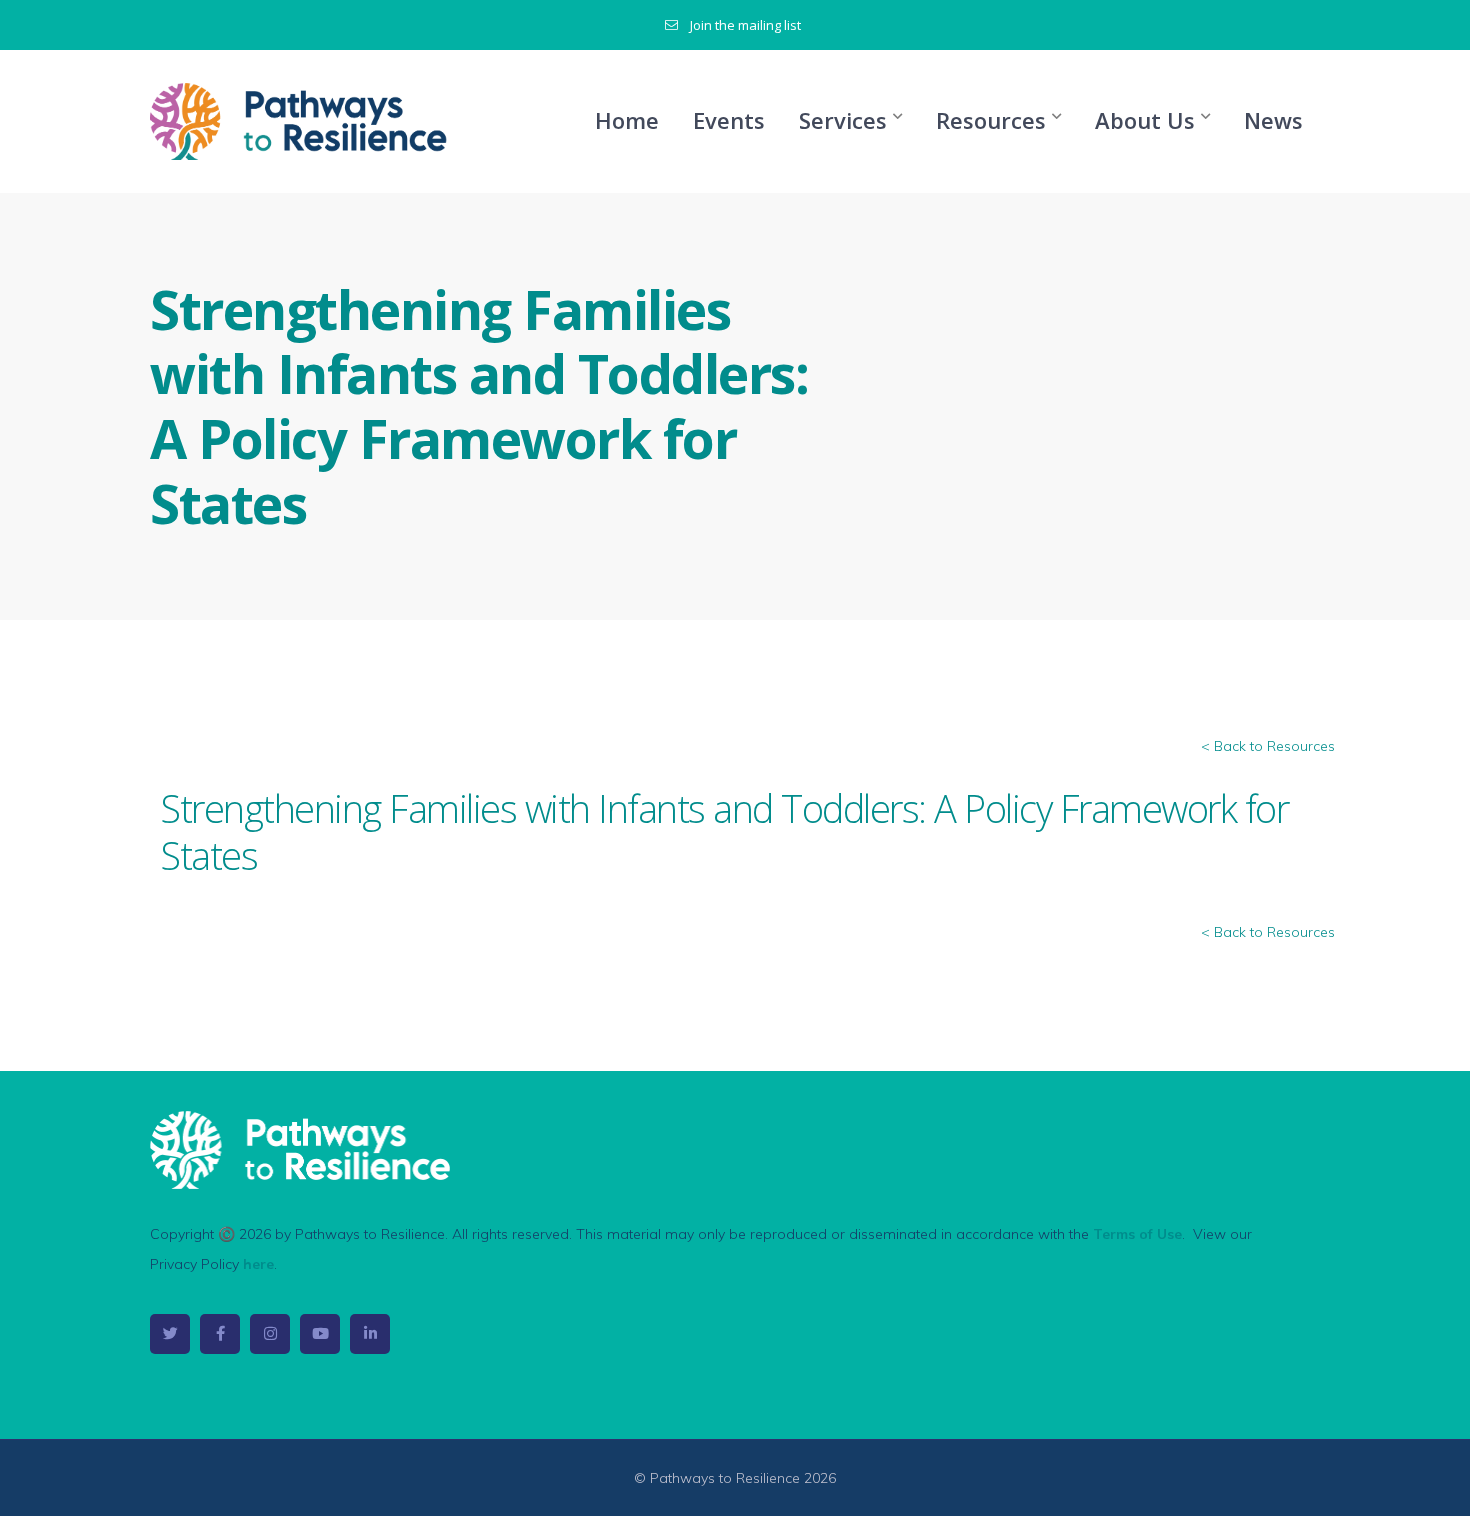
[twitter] (170, 1334)
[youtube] (320, 1334)
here (258, 1264)
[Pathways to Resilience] (300, 120)
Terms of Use (1137, 1234)
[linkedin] (370, 1334)
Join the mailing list (745, 25)
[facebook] (220, 1334)
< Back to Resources (1268, 746)
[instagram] (270, 1334)
